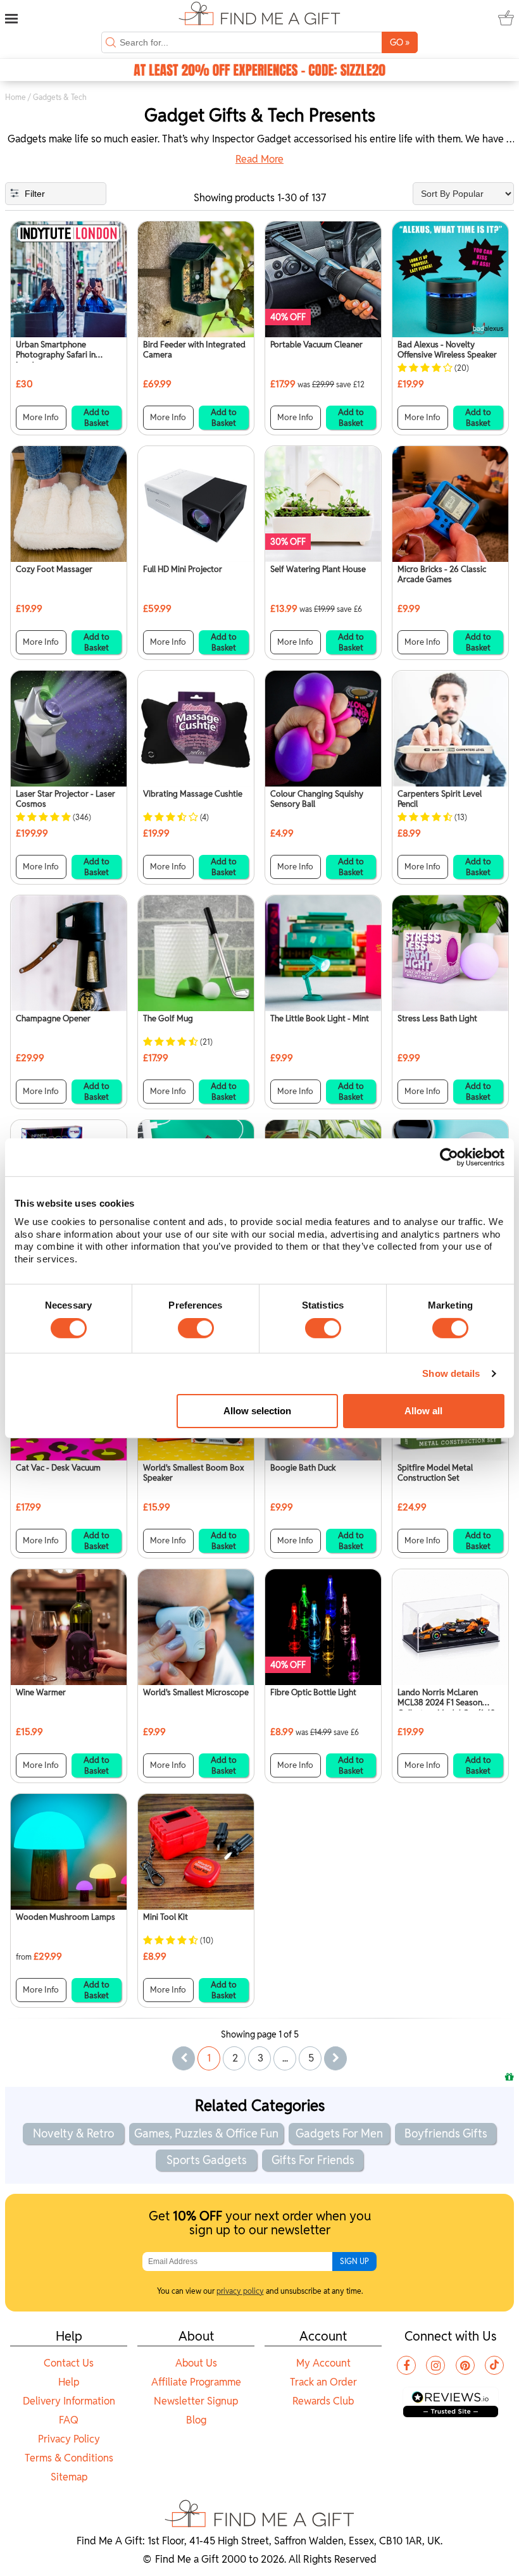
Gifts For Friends (313, 2160)
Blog (196, 2420)
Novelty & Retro (73, 2133)
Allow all (423, 1411)
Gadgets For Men (339, 2133)
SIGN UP (354, 2261)
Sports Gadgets (207, 2160)
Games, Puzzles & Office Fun (206, 2133)
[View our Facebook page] (406, 2365)
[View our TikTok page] (494, 2365)
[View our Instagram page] (435, 2365)
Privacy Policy (69, 2439)
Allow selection (257, 1411)
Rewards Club (323, 2401)
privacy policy (240, 2291)
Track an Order (323, 2382)
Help (69, 2382)
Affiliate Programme (196, 2382)
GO (400, 42)
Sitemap (69, 2477)
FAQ (69, 2420)
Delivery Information (69, 2401)
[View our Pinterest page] (465, 2365)
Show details (451, 1373)
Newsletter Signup (196, 2401)
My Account (323, 2363)
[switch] (196, 1328)
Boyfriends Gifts (446, 2133)
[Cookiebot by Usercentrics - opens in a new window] (449, 1157)
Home (16, 97)
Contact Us (69, 2363)
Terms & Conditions (69, 2458)
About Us (196, 2363)
